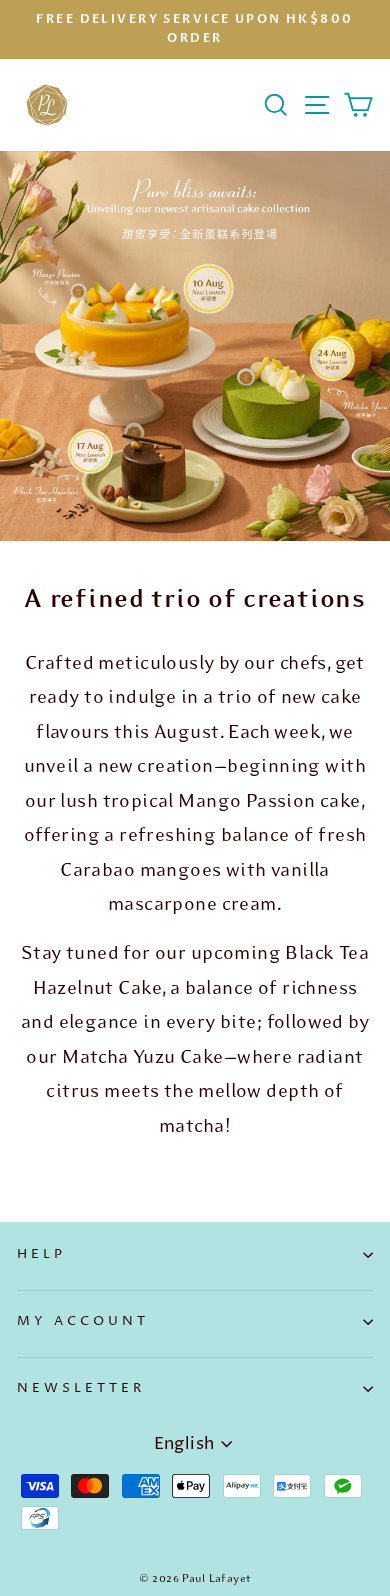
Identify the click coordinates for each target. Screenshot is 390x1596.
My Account (83, 1321)
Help (41, 1254)
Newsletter (81, 1388)
